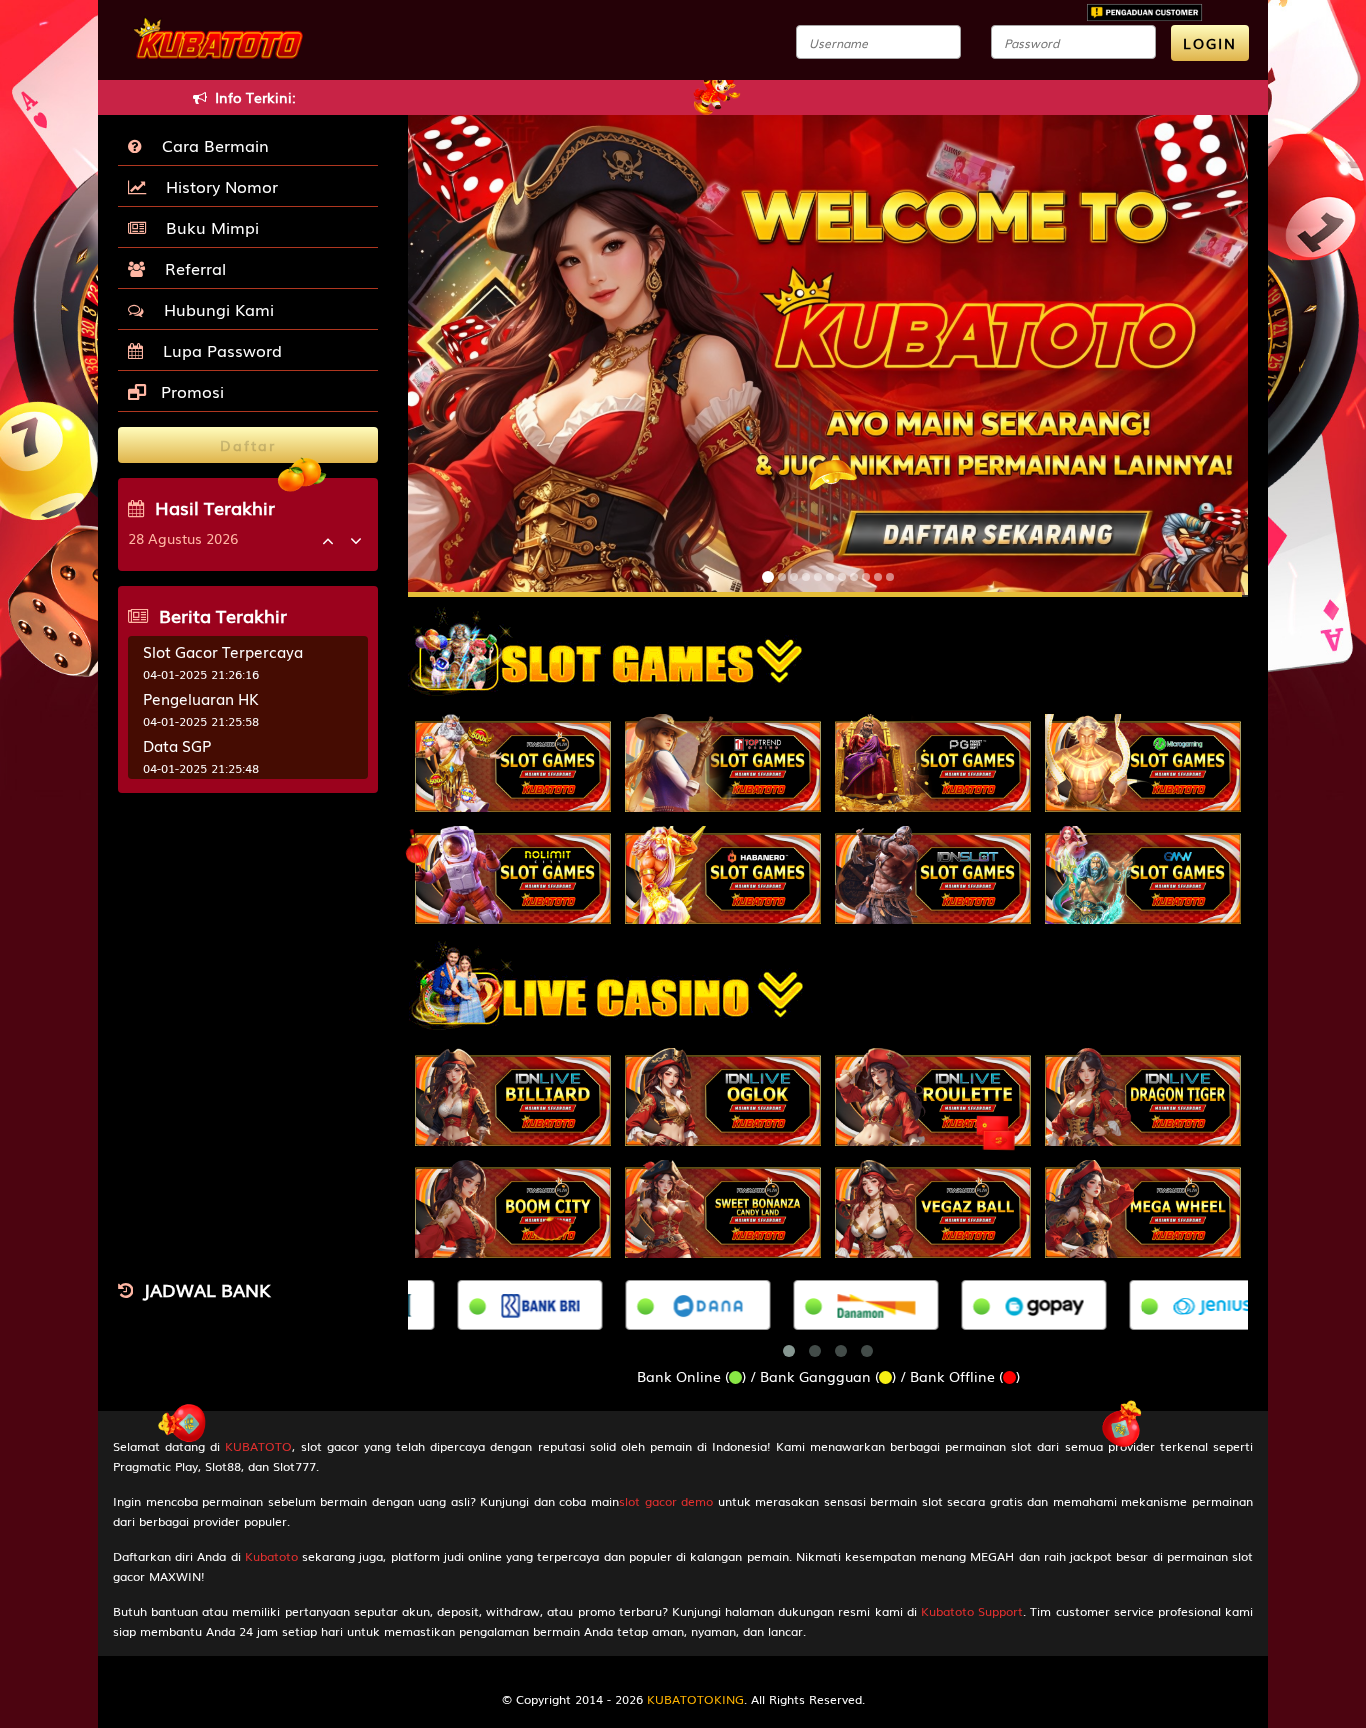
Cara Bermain (210, 145)
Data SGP (177, 745)
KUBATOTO (258, 1446)
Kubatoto (271, 1556)
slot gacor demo (666, 1501)
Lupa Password (217, 350)
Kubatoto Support (972, 1611)
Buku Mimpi (207, 227)
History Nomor (217, 186)
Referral (190, 268)
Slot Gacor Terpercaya (223, 651)
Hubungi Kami (214, 309)
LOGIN (1210, 43)
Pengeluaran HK (201, 698)
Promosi (190, 391)
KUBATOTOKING (695, 1699)
